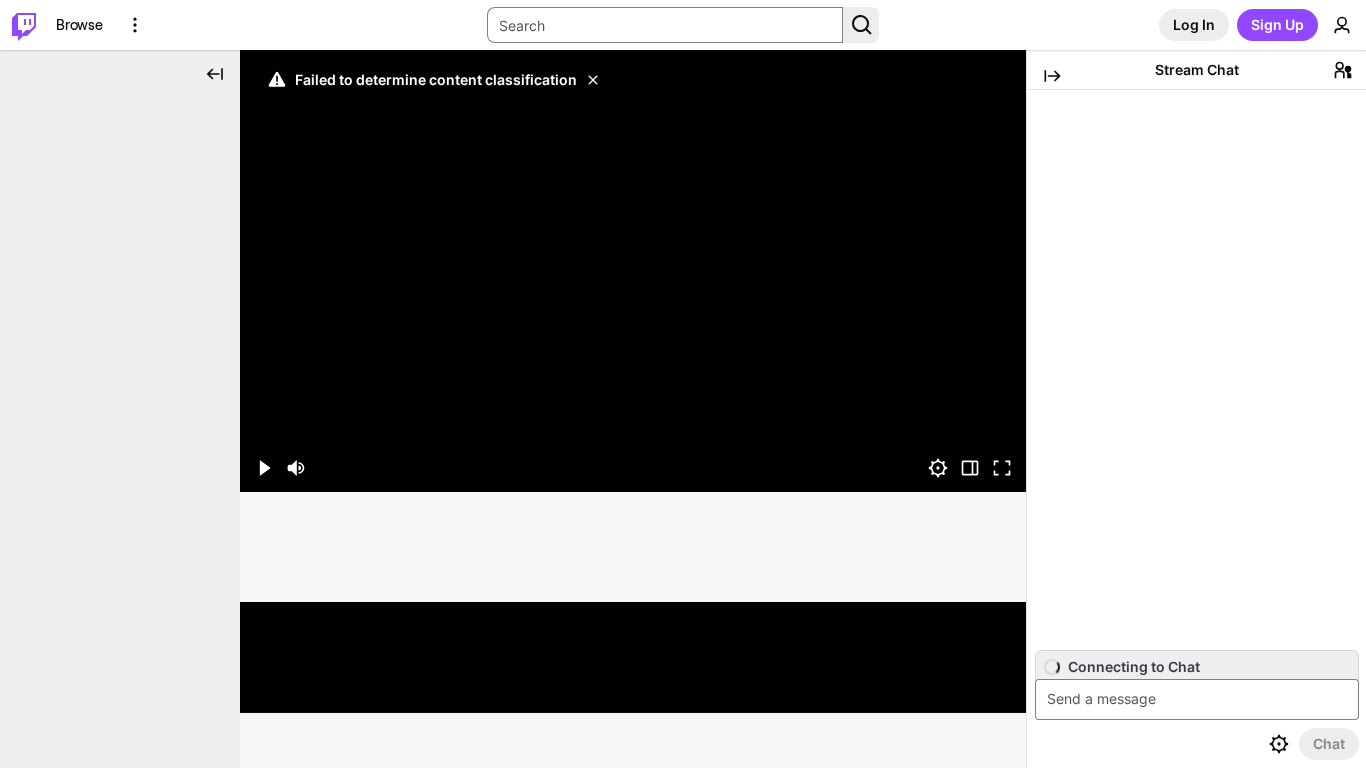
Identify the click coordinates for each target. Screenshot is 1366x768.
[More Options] (135, 25)
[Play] (633, 271)
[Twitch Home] (24, 25)
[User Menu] (1342, 25)
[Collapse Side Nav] (215, 74)
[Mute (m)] (296, 468)
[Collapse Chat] (1052, 76)
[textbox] (1199, 699)
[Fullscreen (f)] (1002, 468)
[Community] (1343, 70)
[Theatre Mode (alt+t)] (970, 468)
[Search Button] (861, 25)
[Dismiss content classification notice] (593, 80)
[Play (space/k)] (264, 468)
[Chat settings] (1279, 744)
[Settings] (938, 468)
